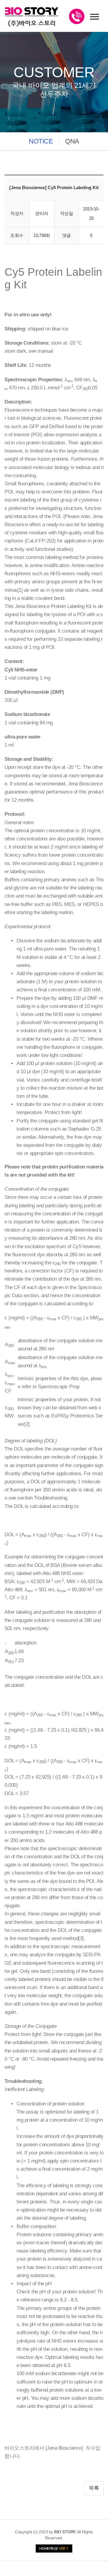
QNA (72, 141)
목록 (94, 2488)
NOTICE (41, 141)
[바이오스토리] (32, 17)
